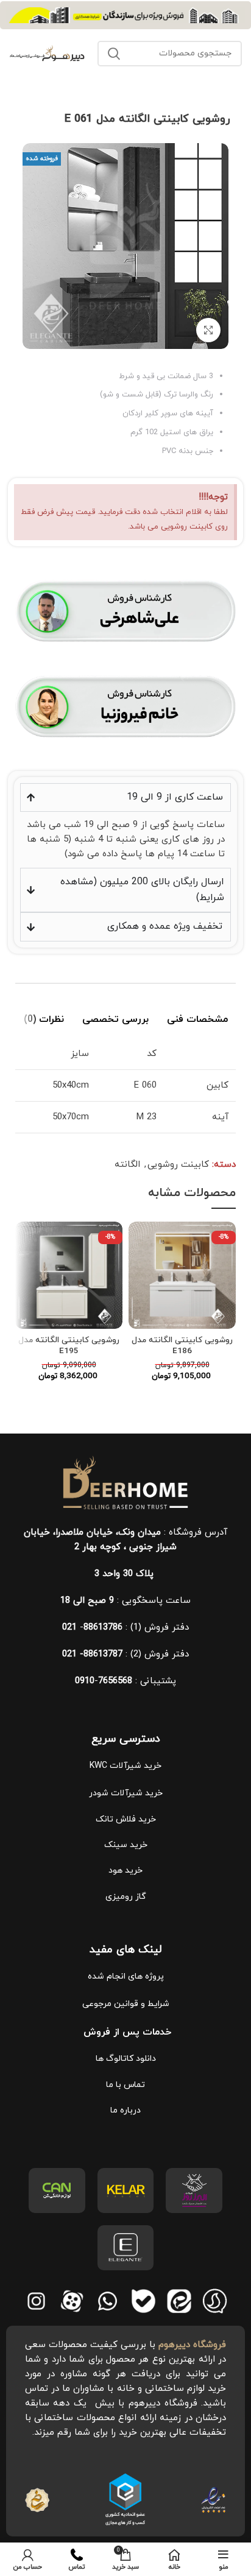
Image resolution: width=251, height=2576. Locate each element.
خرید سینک (126, 1845)
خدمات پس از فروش (126, 2032)
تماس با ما (125, 2085)
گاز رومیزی (126, 1897)
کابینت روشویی (178, 1165)
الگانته (127, 1165)
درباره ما (125, 2110)
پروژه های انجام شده (126, 1976)
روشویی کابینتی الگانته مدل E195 (69, 1346)
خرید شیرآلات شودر (126, 1793)
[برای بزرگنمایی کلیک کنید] (208, 330)
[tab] (197, 1018)
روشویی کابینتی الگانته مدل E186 (182, 1346)
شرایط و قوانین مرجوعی (126, 2004)
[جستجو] (114, 54)
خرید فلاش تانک (126, 1819)
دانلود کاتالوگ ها (126, 2059)
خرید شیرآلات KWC (125, 1766)
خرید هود (125, 1870)
